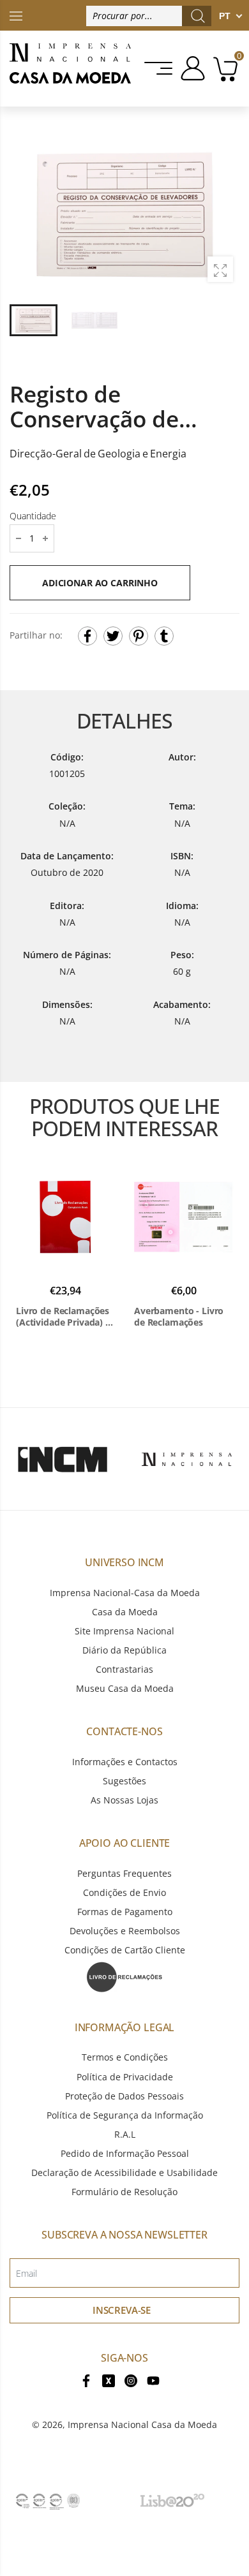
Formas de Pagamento (125, 1912)
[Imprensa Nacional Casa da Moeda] (70, 69)
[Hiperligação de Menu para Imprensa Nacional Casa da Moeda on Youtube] (153, 2380)
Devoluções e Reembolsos (125, 1931)
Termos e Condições (125, 2057)
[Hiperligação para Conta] (191, 68)
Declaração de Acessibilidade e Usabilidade (124, 2173)
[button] (223, 215)
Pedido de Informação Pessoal (125, 2153)
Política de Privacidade (125, 2077)
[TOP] (16, 15)
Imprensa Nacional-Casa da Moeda (125, 1593)
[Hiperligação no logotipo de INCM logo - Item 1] (62, 1459)
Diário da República (124, 1650)
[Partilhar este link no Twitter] (113, 636)
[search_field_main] (198, 16)
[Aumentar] (220, 269)
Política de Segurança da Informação (125, 2115)
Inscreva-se (122, 2310)
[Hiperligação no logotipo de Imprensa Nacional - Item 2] (187, 1459)
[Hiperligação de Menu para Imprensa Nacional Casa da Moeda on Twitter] (109, 2380)
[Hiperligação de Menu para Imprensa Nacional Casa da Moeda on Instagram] (131, 2380)
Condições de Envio (124, 1892)
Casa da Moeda (125, 1612)
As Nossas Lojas (124, 1800)
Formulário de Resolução (124, 2192)
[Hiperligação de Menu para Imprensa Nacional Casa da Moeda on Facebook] (86, 2380)
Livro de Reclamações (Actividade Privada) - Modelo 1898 (63, 1316)
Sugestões (124, 1781)
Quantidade (33, 516)
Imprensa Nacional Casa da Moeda (142, 2424)
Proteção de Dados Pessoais (124, 2096)
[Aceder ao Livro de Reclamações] (124, 1975)
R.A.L (125, 2134)
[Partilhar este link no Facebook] (87, 636)
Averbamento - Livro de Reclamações (179, 1316)
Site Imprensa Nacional (124, 1631)
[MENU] (159, 68)
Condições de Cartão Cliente (125, 1950)
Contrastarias (124, 1669)
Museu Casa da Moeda (125, 1688)
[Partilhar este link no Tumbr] (164, 636)
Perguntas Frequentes (124, 1873)
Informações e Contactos (125, 1762)
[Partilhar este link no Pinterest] (139, 636)
